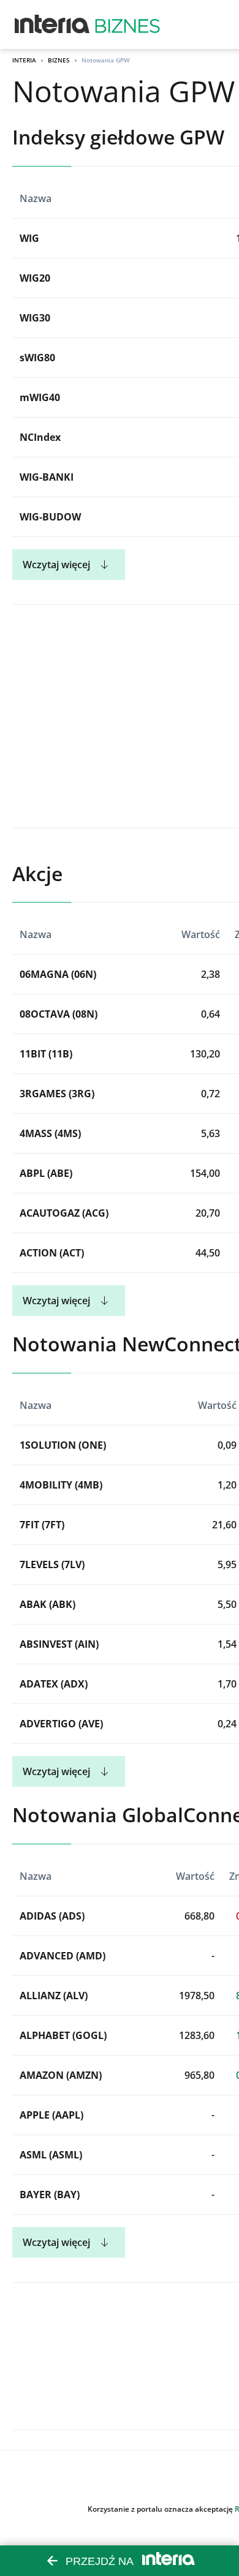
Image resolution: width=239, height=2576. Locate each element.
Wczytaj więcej (56, 565)
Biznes (59, 60)
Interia (24, 60)
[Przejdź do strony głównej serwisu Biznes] (127, 24)
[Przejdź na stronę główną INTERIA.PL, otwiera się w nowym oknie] (52, 24)
